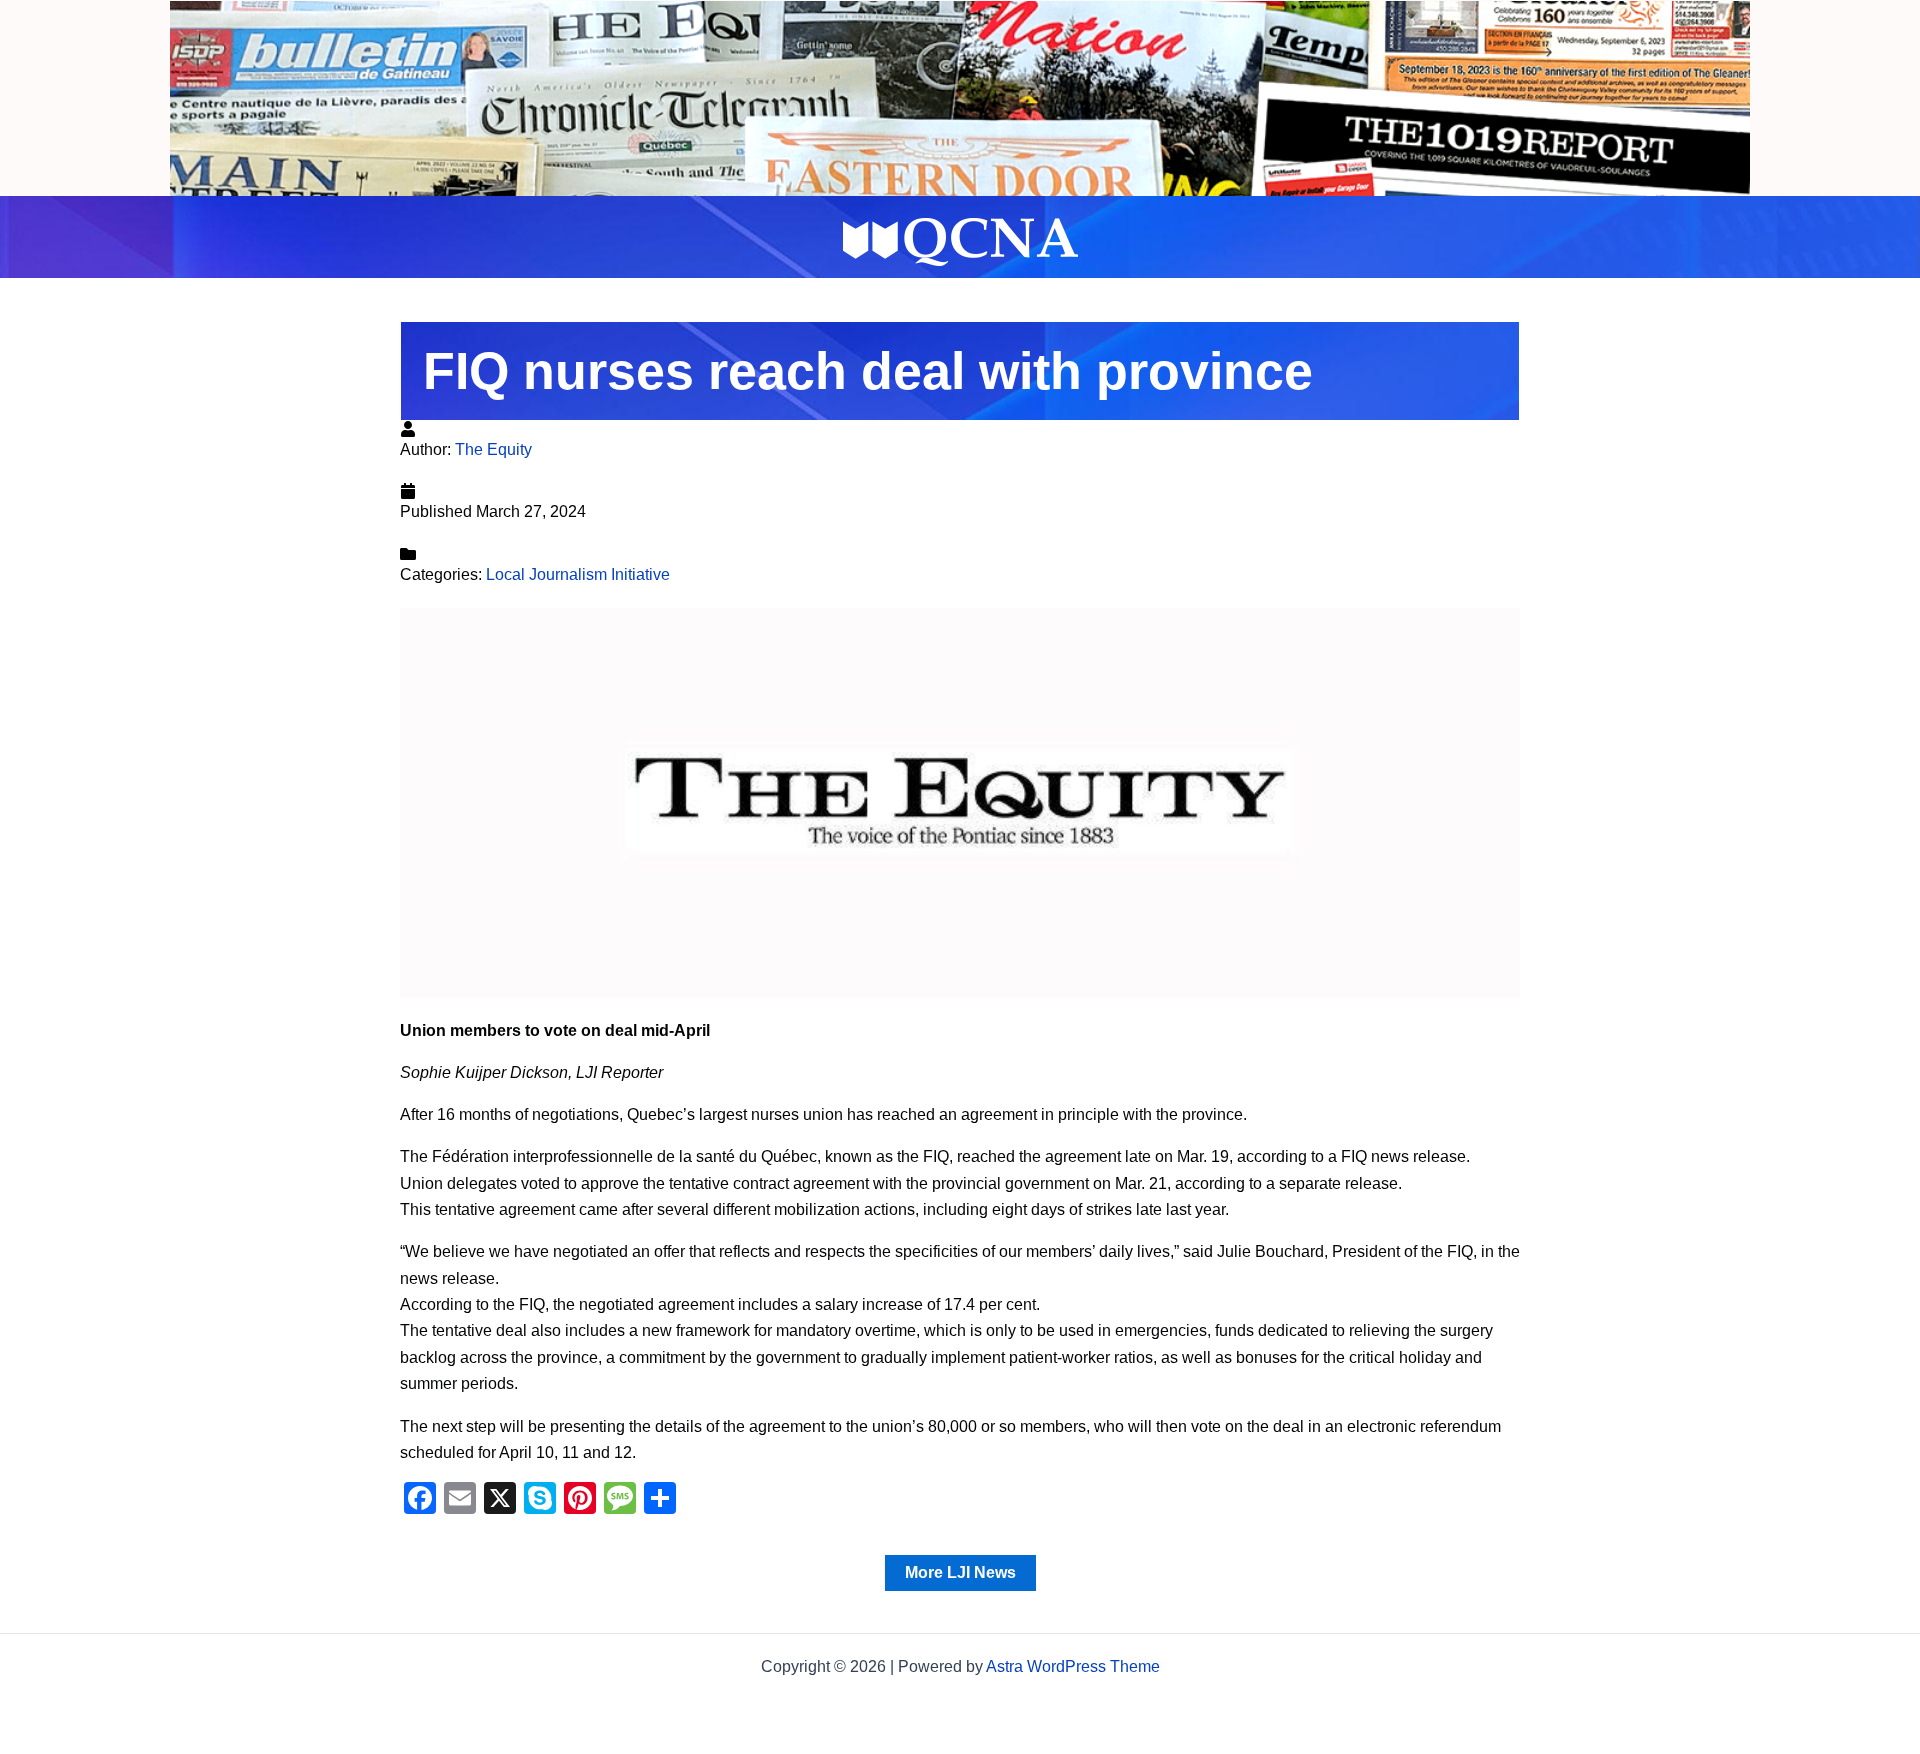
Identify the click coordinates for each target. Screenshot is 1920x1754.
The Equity (493, 449)
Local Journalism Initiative (578, 574)
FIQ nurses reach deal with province (868, 371)
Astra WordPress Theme (1073, 1666)
